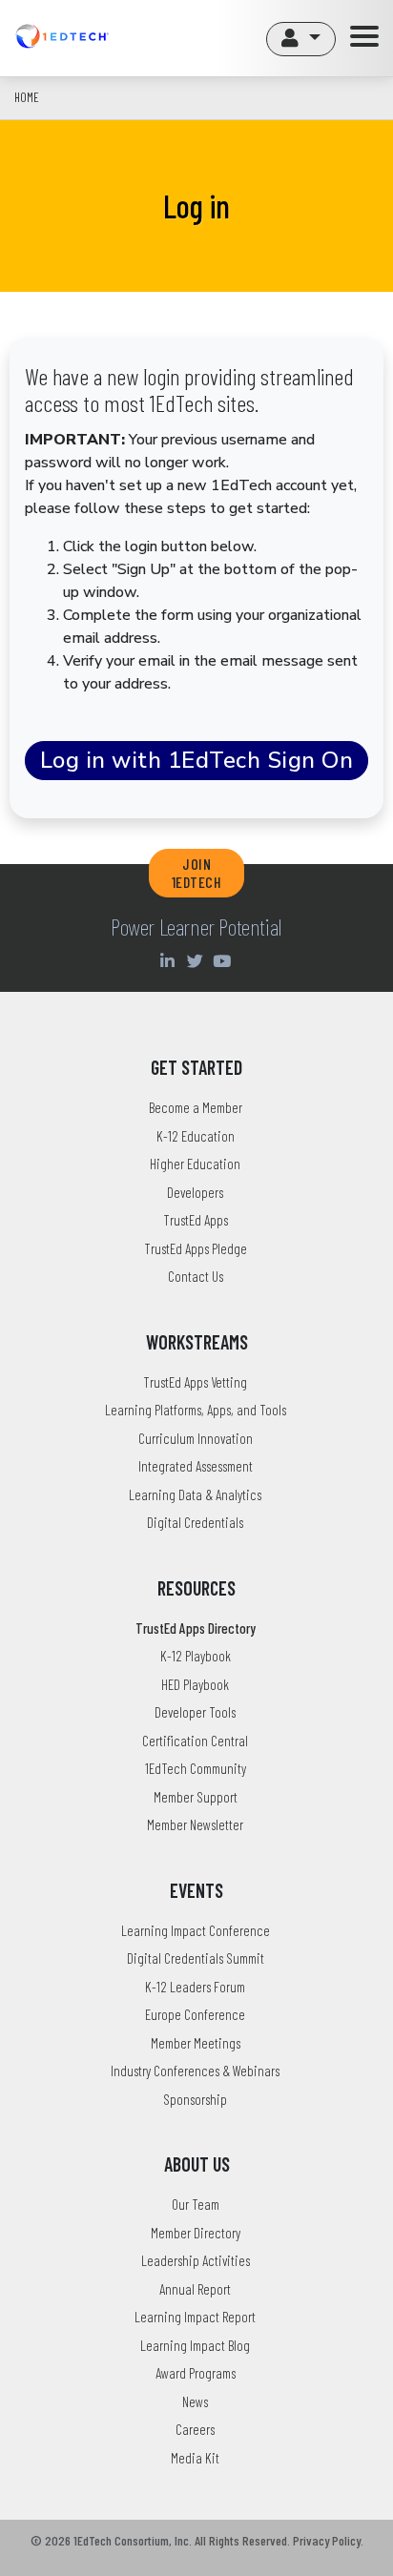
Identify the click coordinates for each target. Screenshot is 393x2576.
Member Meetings (196, 2043)
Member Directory (196, 2233)
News (195, 2401)
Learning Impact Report (195, 2317)
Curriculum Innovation (196, 1438)
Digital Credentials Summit (196, 1958)
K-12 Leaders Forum (195, 1987)
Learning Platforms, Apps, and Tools (196, 1410)
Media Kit (195, 2458)
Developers (195, 1192)
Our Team (196, 2204)
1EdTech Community (196, 1768)
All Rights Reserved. (242, 2540)
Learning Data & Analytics (195, 1494)
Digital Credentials (195, 1522)
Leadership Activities (196, 2260)
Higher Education (195, 1164)
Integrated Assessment (196, 1466)
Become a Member (196, 1107)
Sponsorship (195, 2099)
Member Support (196, 1797)
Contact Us (196, 1276)
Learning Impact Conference (196, 1930)
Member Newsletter (195, 1824)
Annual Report (195, 2289)
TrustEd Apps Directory (196, 1628)
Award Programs (196, 2373)
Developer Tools (195, 1712)
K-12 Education (196, 1136)
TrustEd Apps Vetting (195, 1382)
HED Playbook (195, 1684)
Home (27, 97)
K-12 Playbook (196, 1656)
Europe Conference (195, 2014)
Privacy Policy (327, 2540)
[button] (301, 39)
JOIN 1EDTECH (197, 873)
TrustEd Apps (196, 1220)
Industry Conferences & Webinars (195, 2071)
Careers (195, 2429)
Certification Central (195, 1741)
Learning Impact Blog (195, 2345)
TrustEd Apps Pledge (196, 1248)
